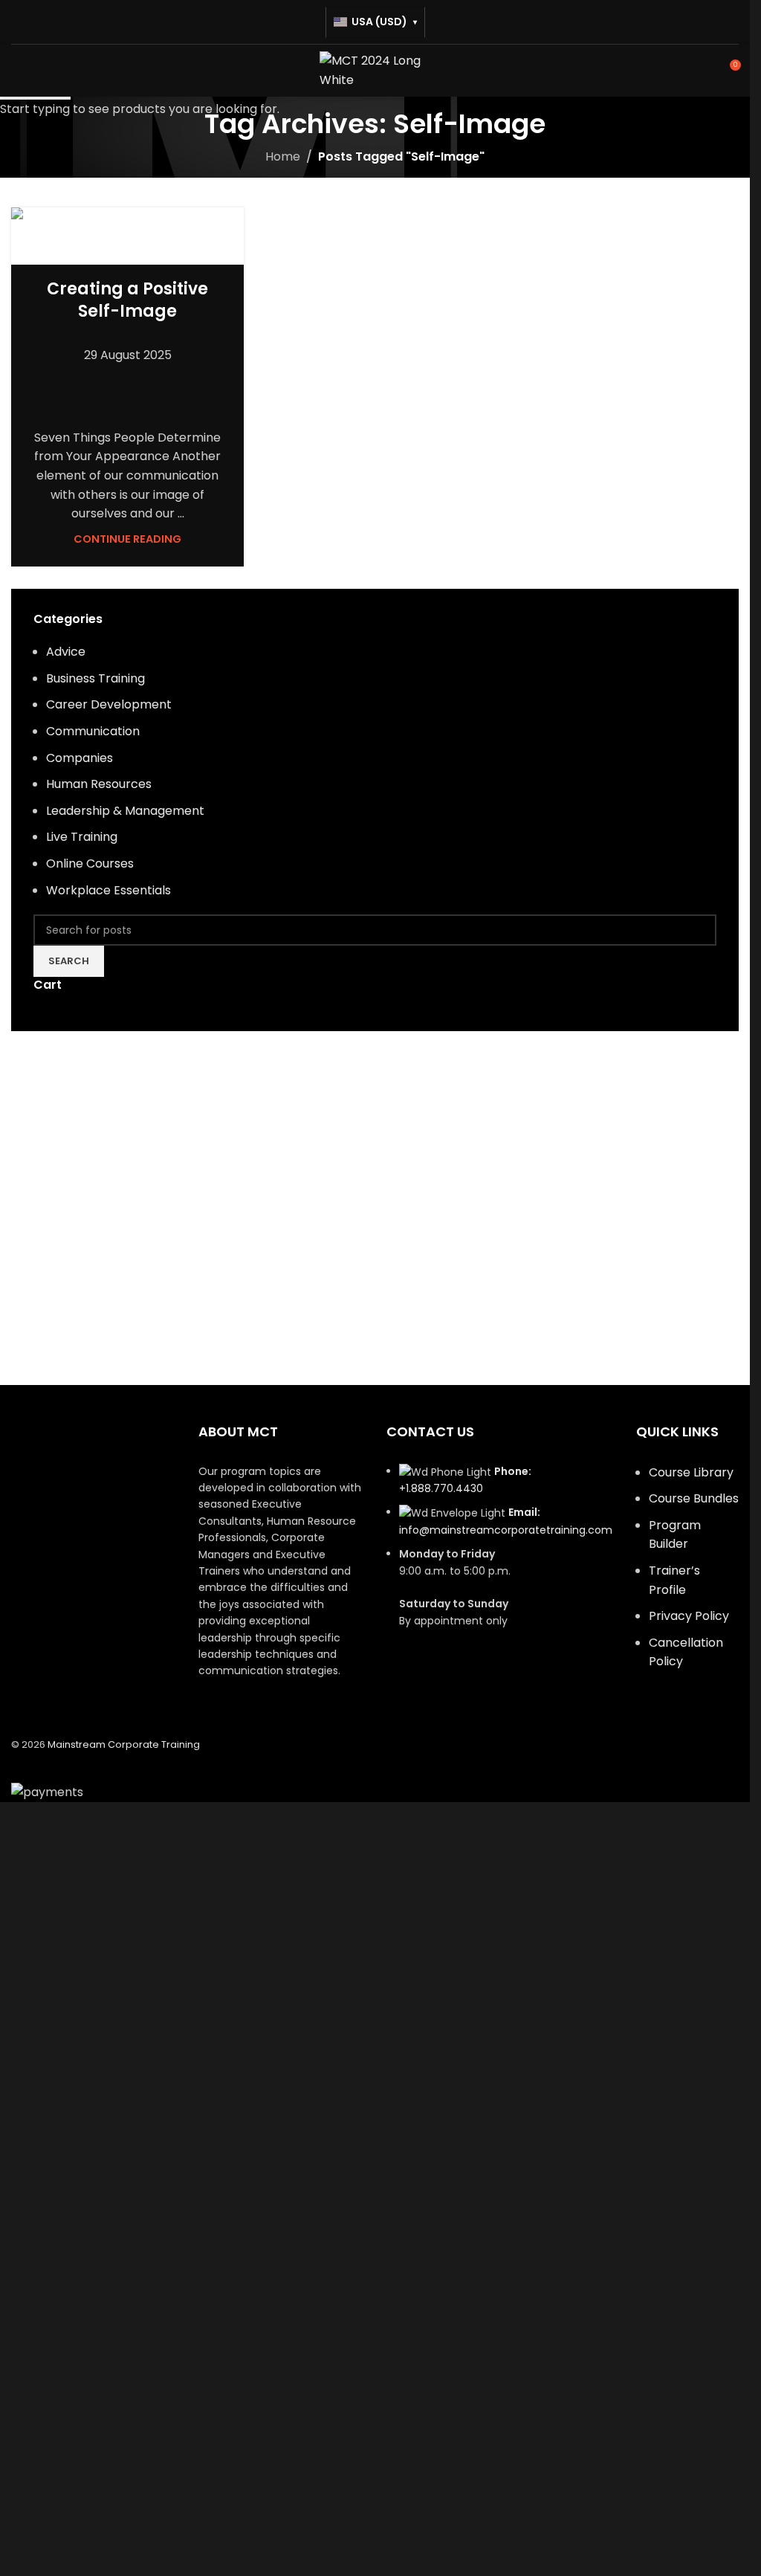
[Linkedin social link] (155, 386)
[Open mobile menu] (17, 71)
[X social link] (101, 386)
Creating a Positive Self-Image (127, 300)
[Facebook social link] (83, 386)
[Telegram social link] (172, 386)
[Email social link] (119, 386)
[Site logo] (375, 70)
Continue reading (127, 539)
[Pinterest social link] (137, 386)
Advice (127, 261)
